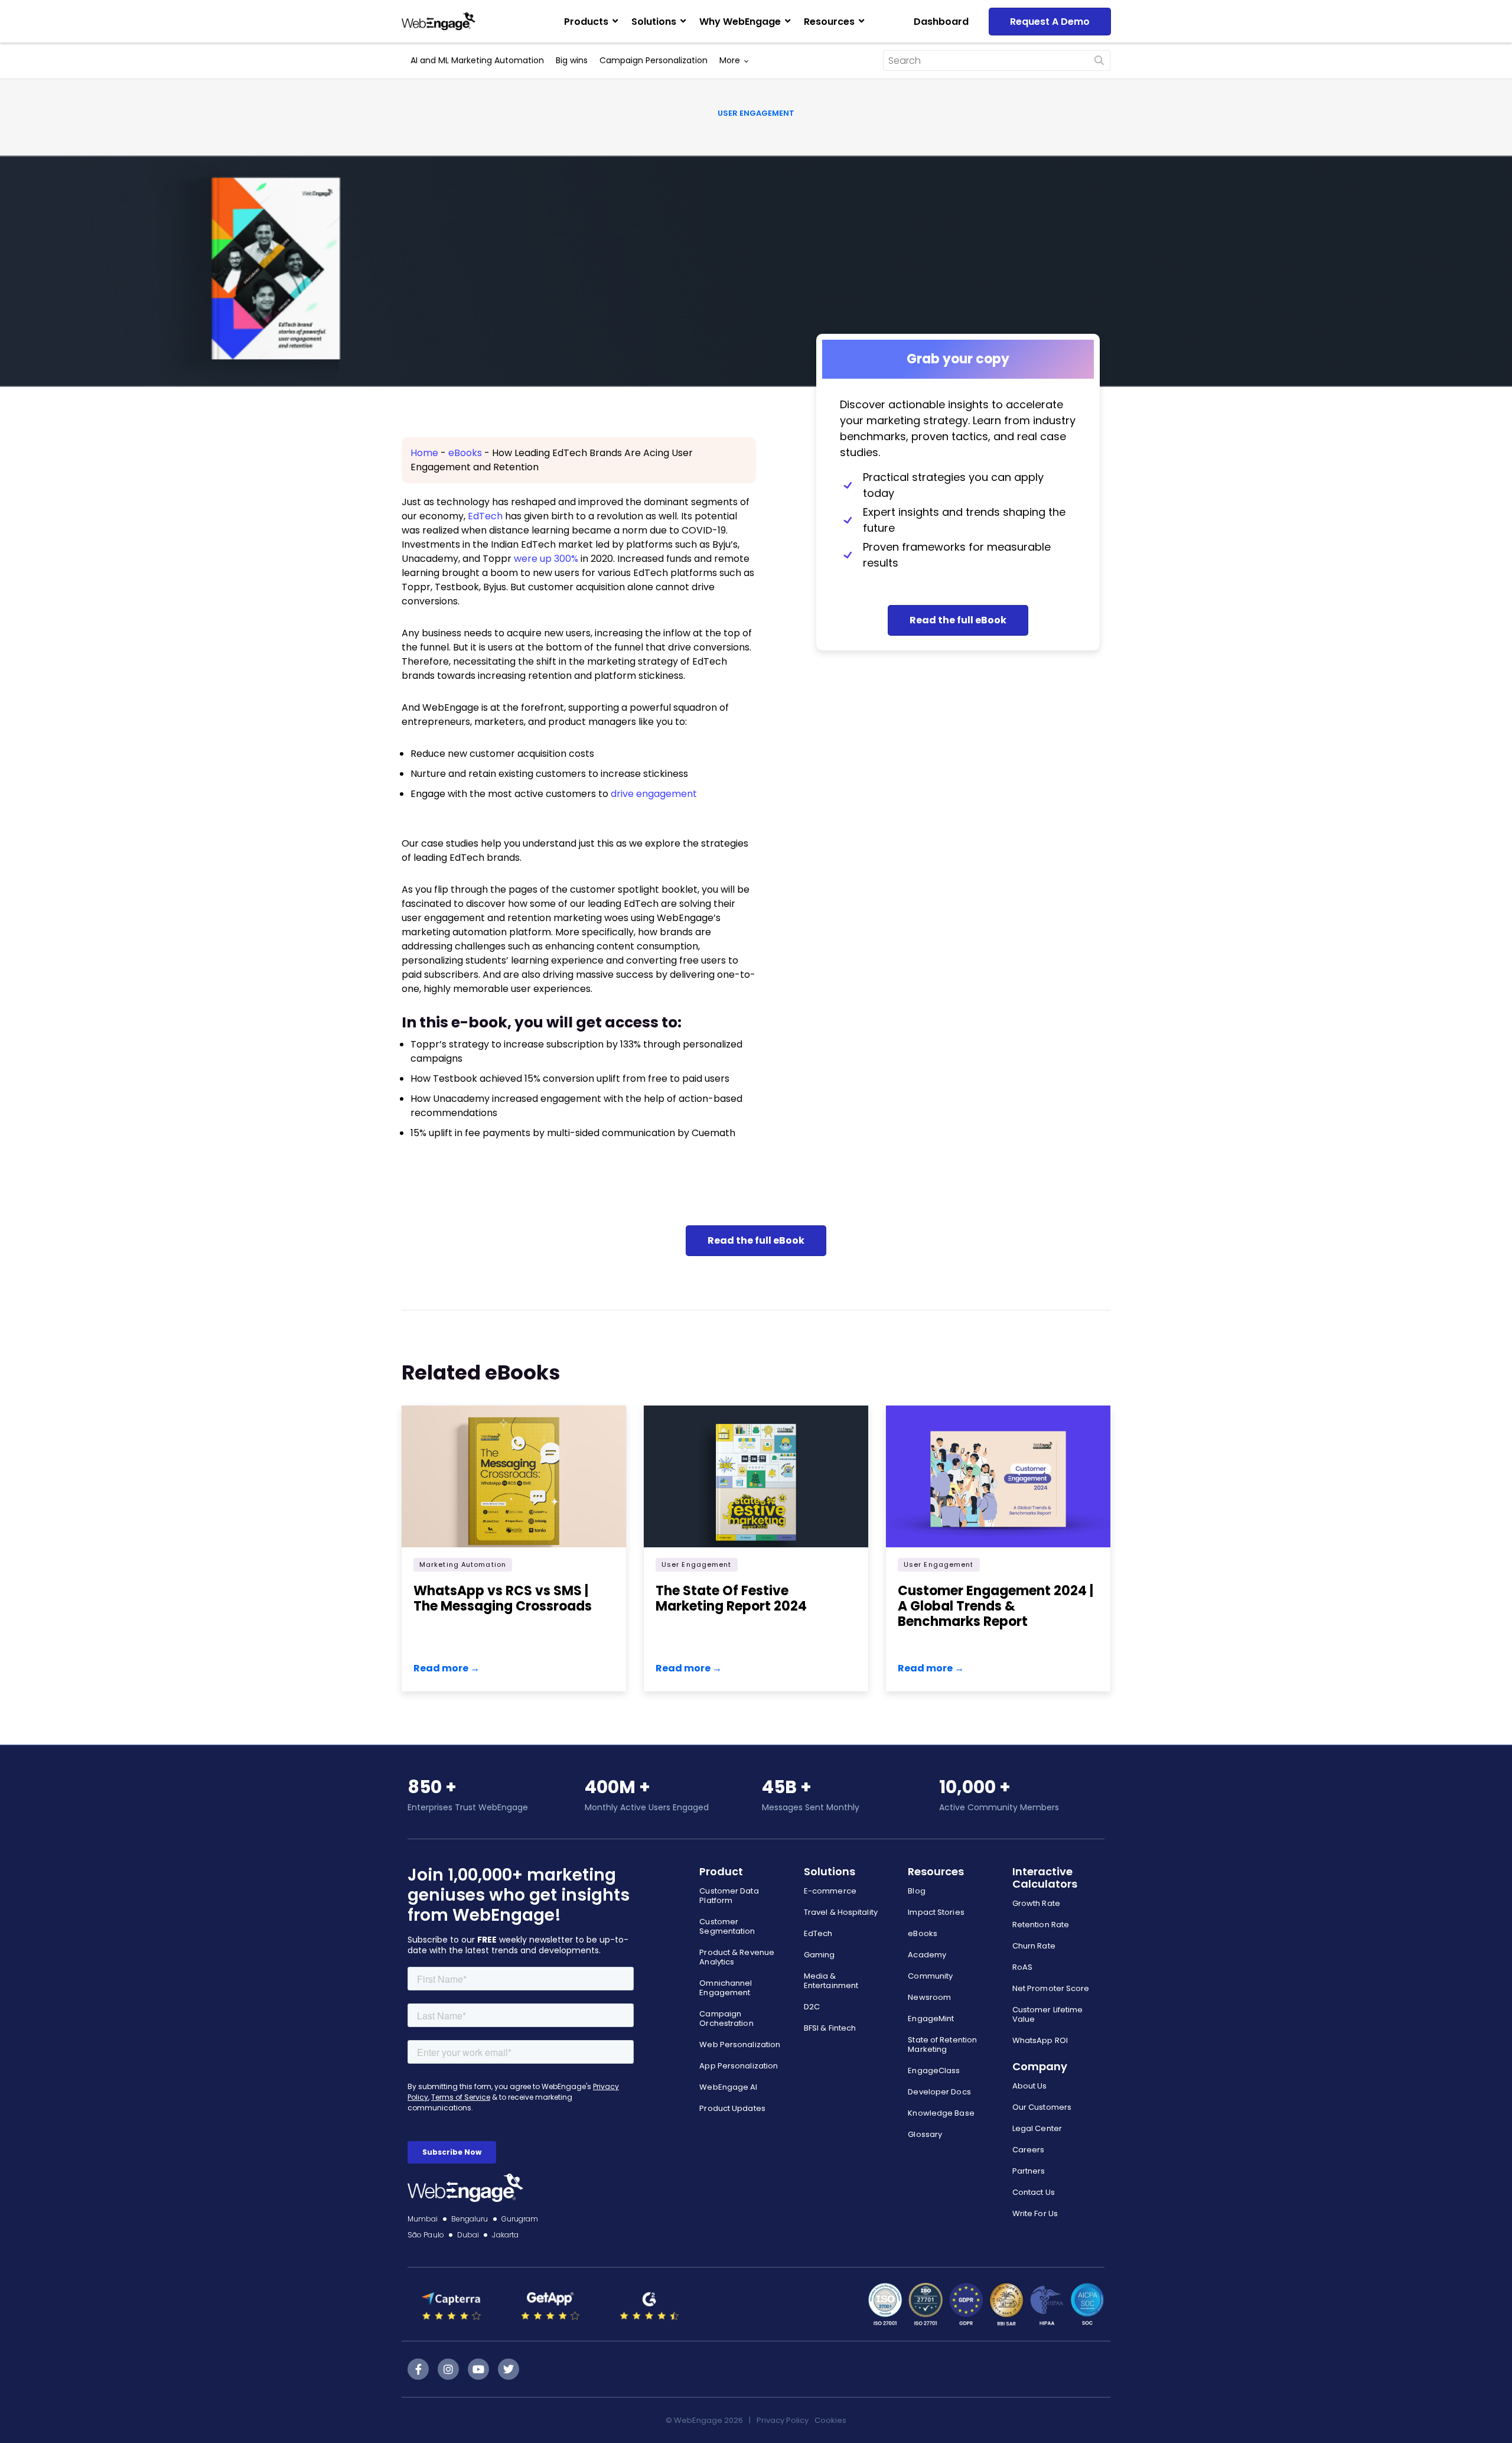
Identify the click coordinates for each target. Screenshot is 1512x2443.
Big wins (572, 60)
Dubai (468, 2235)
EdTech (485, 516)
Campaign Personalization (654, 60)
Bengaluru (470, 2219)
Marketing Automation (463, 1564)
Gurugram (520, 2219)
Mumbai (423, 2219)
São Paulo (426, 2235)
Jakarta (505, 2235)
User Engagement (756, 113)
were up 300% (546, 559)
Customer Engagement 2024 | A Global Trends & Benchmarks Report (995, 1606)
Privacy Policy (783, 2420)
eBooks (465, 453)
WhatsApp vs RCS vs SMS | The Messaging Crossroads (503, 1598)
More (730, 60)
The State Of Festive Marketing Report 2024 (731, 1598)
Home (424, 453)
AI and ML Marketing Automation (477, 60)
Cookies (830, 2420)
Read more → (447, 1668)
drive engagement (654, 794)
